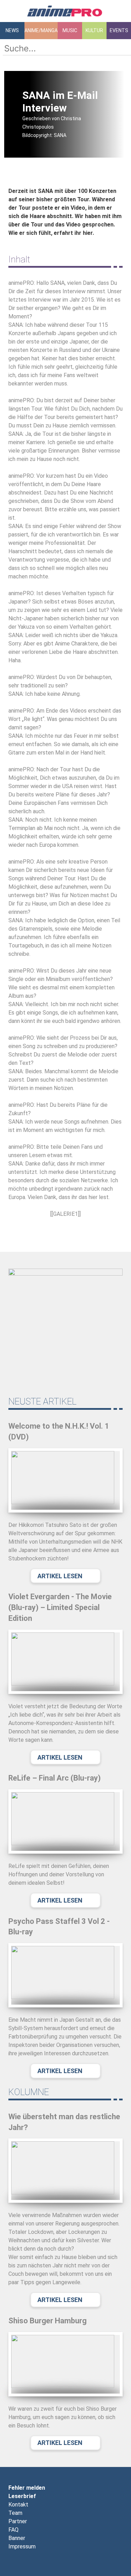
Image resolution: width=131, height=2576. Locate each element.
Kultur (94, 30)
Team (15, 2513)
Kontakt (18, 2505)
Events (119, 30)
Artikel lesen (60, 1576)
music (70, 30)
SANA (46, 191)
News (12, 30)
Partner (18, 2521)
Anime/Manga (41, 30)
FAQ (13, 2530)
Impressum (22, 2546)
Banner (17, 2538)
